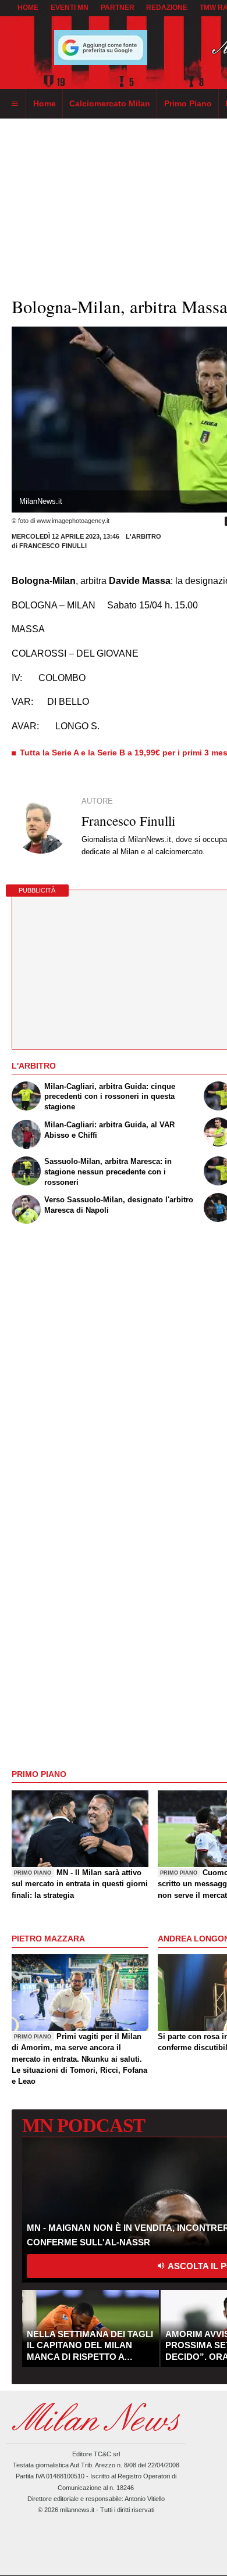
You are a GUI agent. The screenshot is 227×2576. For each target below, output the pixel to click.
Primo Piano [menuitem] (188, 103)
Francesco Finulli (53, 546)
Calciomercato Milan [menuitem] (110, 103)
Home (28, 8)
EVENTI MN (70, 8)
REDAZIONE (167, 8)
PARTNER (118, 8)
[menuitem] (15, 104)
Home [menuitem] (45, 103)
